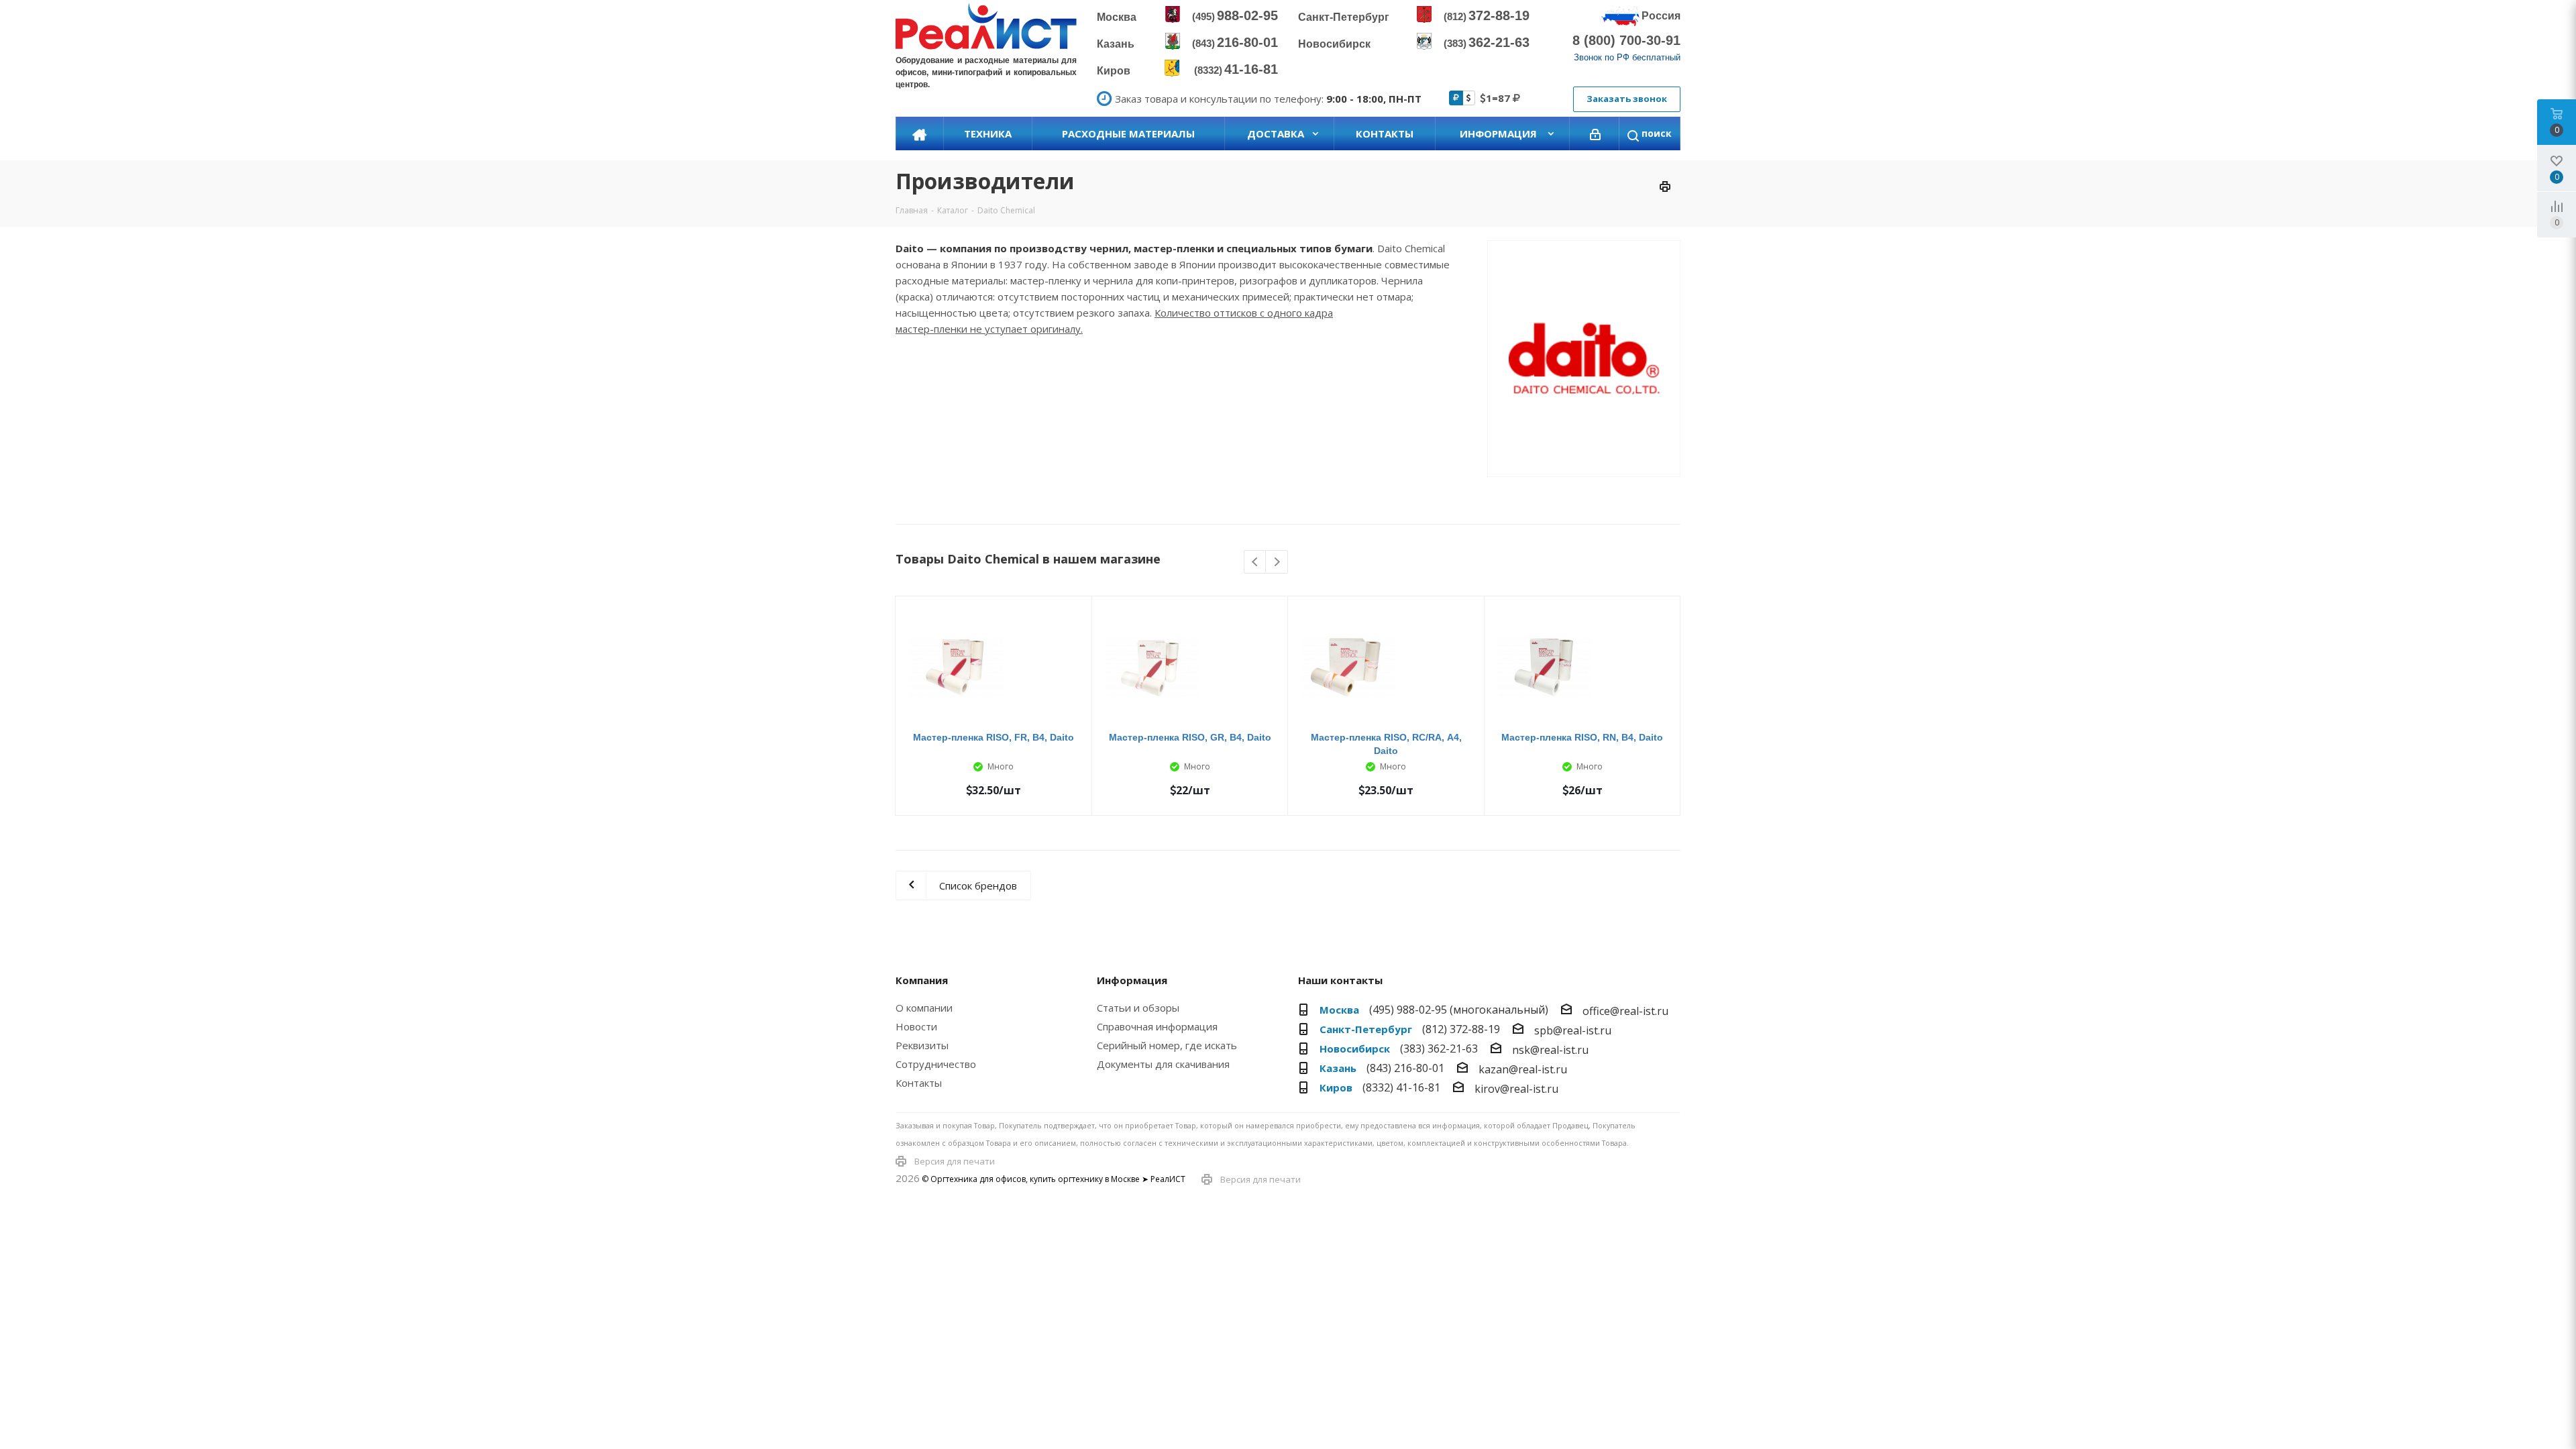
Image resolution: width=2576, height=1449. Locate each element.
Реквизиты (922, 1045)
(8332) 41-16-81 (1401, 1087)
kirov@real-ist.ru (1516, 1089)
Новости (916, 1026)
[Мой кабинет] (1595, 133)
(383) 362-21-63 (1439, 1049)
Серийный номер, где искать (1167, 1045)
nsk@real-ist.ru (1550, 1050)
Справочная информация (1157, 1026)
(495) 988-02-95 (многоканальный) (1459, 1010)
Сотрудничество (936, 1064)
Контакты (919, 1083)
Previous (1255, 562)
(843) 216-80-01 (1405, 1068)
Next (1277, 562)
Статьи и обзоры (1138, 1008)
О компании (924, 1008)
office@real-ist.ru (1625, 1011)
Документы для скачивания (1163, 1064)
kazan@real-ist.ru (1523, 1069)
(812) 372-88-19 (1461, 1029)
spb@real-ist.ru (1573, 1030)
